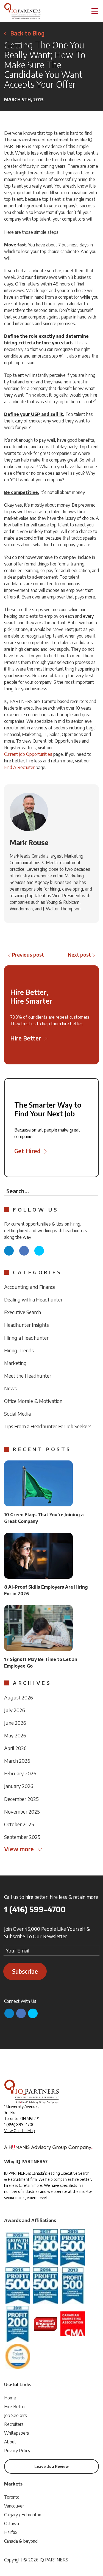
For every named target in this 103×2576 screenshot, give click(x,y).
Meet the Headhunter (28, 1376)
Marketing (15, 1363)
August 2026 (19, 1697)
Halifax (11, 2532)
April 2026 (15, 1748)
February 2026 (20, 1773)
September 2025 (22, 1837)
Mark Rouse (29, 842)
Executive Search (23, 1312)
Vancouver (14, 2506)
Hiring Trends (19, 1350)
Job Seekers (16, 2415)
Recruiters (14, 2424)
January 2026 (19, 1786)
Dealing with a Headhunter (33, 1299)
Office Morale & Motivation (33, 1401)
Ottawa (12, 2523)
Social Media (17, 1414)
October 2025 (19, 1824)
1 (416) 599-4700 (35, 1909)
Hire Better (15, 2407)
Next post (79, 955)
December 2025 (21, 1799)
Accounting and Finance (30, 1287)
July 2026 (15, 1710)
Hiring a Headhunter (26, 1338)
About (10, 2442)
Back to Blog (27, 33)
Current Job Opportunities (28, 754)
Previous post (28, 955)
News (10, 1388)
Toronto (12, 2497)
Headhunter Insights (27, 1325)
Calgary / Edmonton (23, 2515)
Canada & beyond (21, 2541)
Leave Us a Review (51, 2466)
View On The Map (20, 2131)
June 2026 (15, 1723)
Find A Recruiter (19, 767)
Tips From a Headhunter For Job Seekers (48, 1426)
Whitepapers (17, 2433)
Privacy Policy (17, 2451)
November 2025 (22, 1812)
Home (10, 2398)
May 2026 (15, 1735)
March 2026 (17, 1761)
